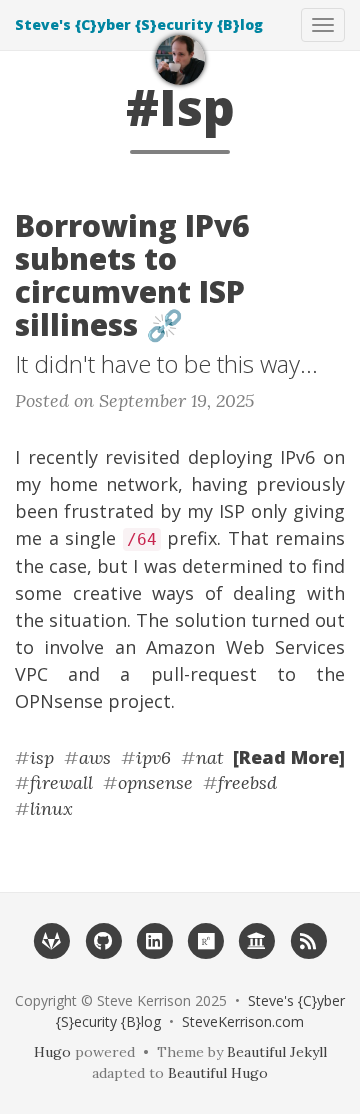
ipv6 (153, 757)
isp (42, 757)
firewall (61, 782)
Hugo (52, 1052)
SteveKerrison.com (243, 1021)
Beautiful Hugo (218, 1073)
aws (95, 757)
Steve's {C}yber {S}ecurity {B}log (139, 24)
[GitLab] (51, 940)
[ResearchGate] (205, 940)
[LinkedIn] (154, 940)
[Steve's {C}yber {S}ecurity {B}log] (180, 60)
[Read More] (289, 757)
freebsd (247, 782)
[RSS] (308, 940)
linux (51, 808)
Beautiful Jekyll (277, 1052)
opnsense (155, 782)
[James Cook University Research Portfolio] (256, 940)
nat (210, 757)
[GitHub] (102, 940)
